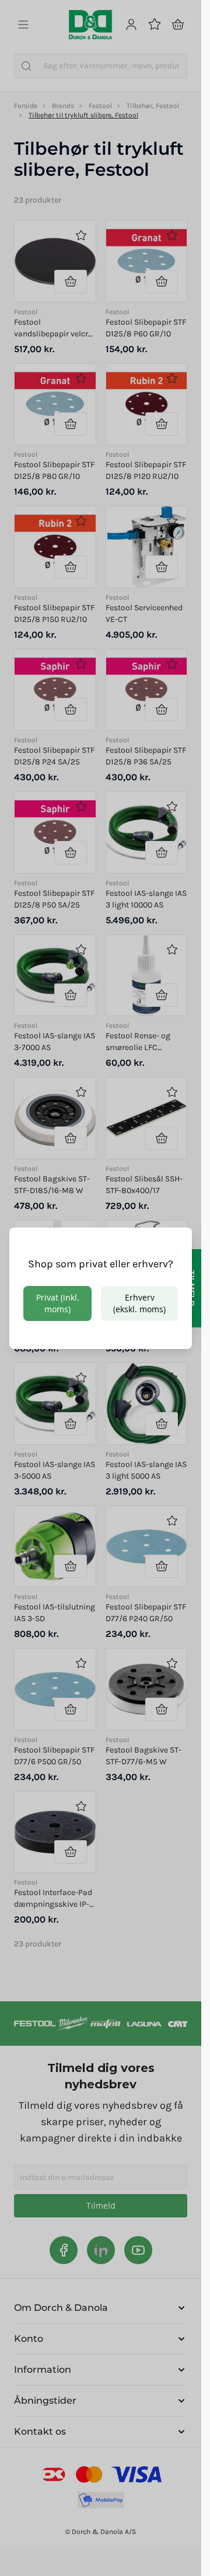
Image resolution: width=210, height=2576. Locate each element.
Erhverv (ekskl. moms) (139, 1303)
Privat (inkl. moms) (58, 1303)
